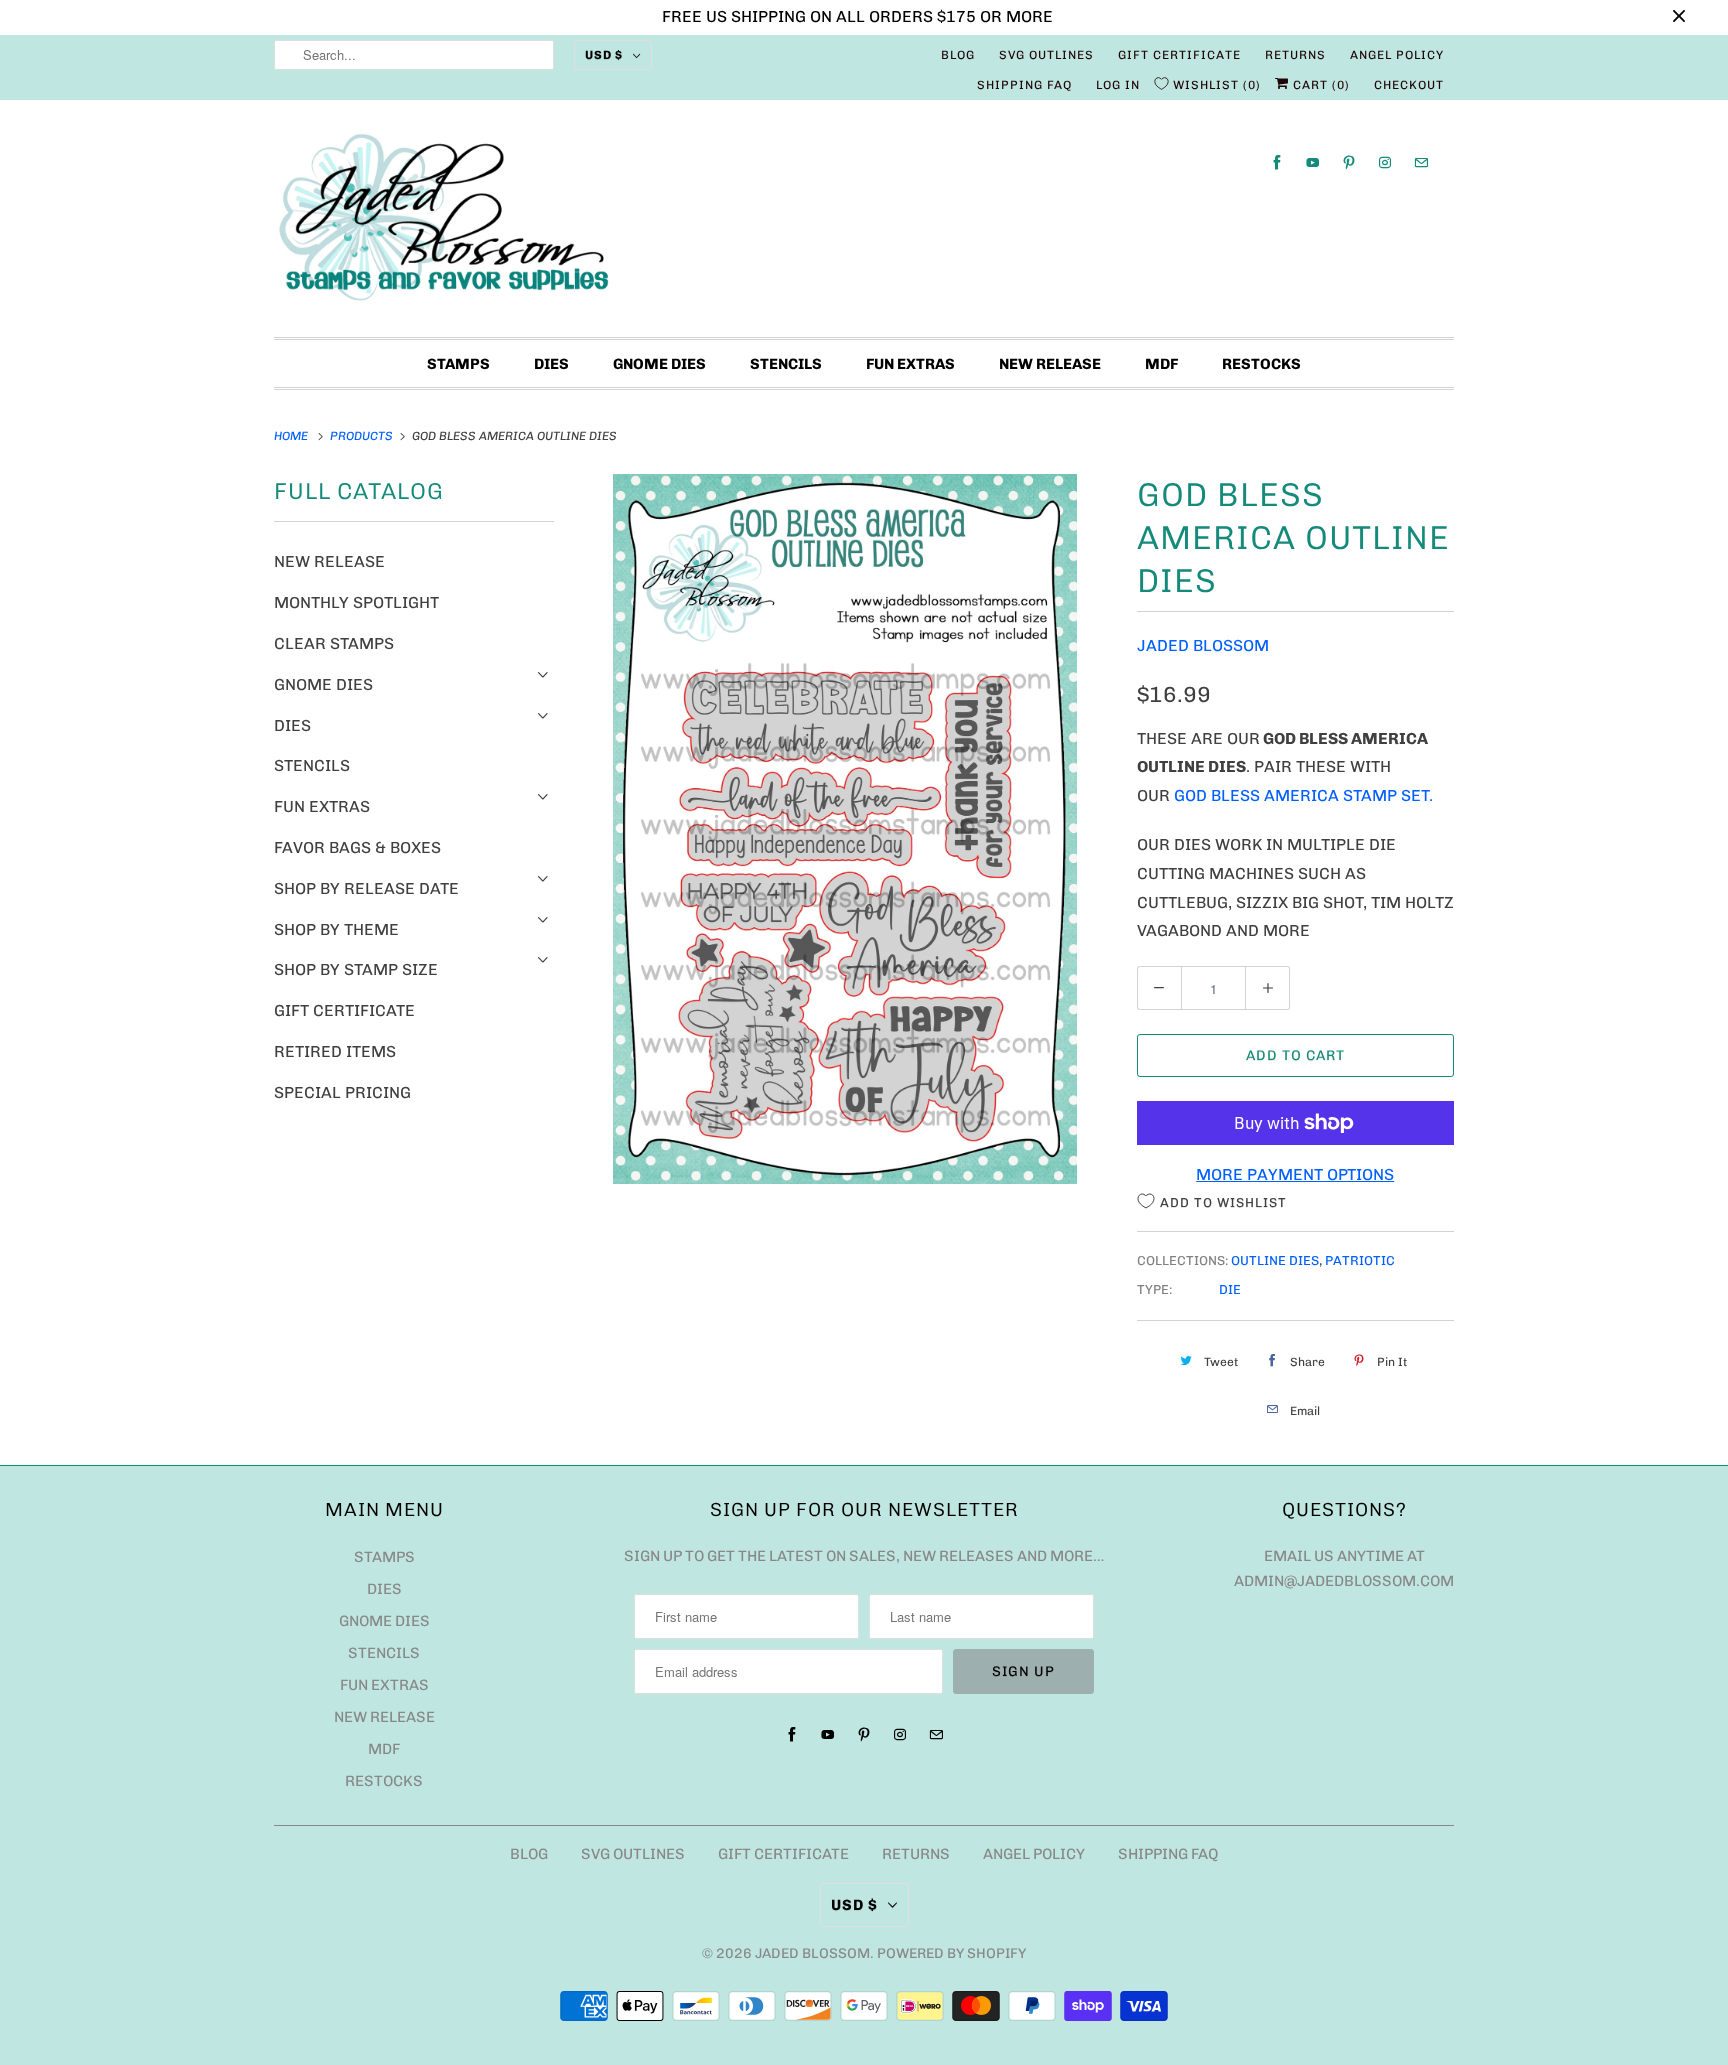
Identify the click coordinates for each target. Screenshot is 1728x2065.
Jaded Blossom (1203, 645)
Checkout (1409, 85)
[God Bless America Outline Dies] (845, 829)
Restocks (1261, 364)
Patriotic (1360, 1260)
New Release (1050, 364)
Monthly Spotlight (356, 602)
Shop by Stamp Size (356, 969)
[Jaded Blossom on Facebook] (1277, 162)
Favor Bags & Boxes (357, 847)
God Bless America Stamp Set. (1303, 795)
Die (1230, 1289)
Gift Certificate (1179, 55)
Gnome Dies (659, 364)
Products (363, 436)
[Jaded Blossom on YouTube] (1313, 162)
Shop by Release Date (366, 888)
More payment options (1295, 1174)
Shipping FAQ (1024, 85)
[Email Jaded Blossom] (1421, 162)
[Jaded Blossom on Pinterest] (1349, 162)
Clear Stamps (334, 643)
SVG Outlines (1046, 55)
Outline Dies (1275, 1260)
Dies (551, 364)
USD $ (604, 55)
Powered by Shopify (951, 1953)
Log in (1118, 85)
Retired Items (335, 1051)
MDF (1161, 364)
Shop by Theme (336, 929)
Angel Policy (1397, 55)
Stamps (458, 364)
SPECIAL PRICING (342, 1092)
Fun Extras (910, 364)
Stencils (786, 364)
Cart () (1319, 85)
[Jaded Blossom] (864, 223)
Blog (958, 55)
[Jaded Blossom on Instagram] (1385, 162)
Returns (1295, 55)
